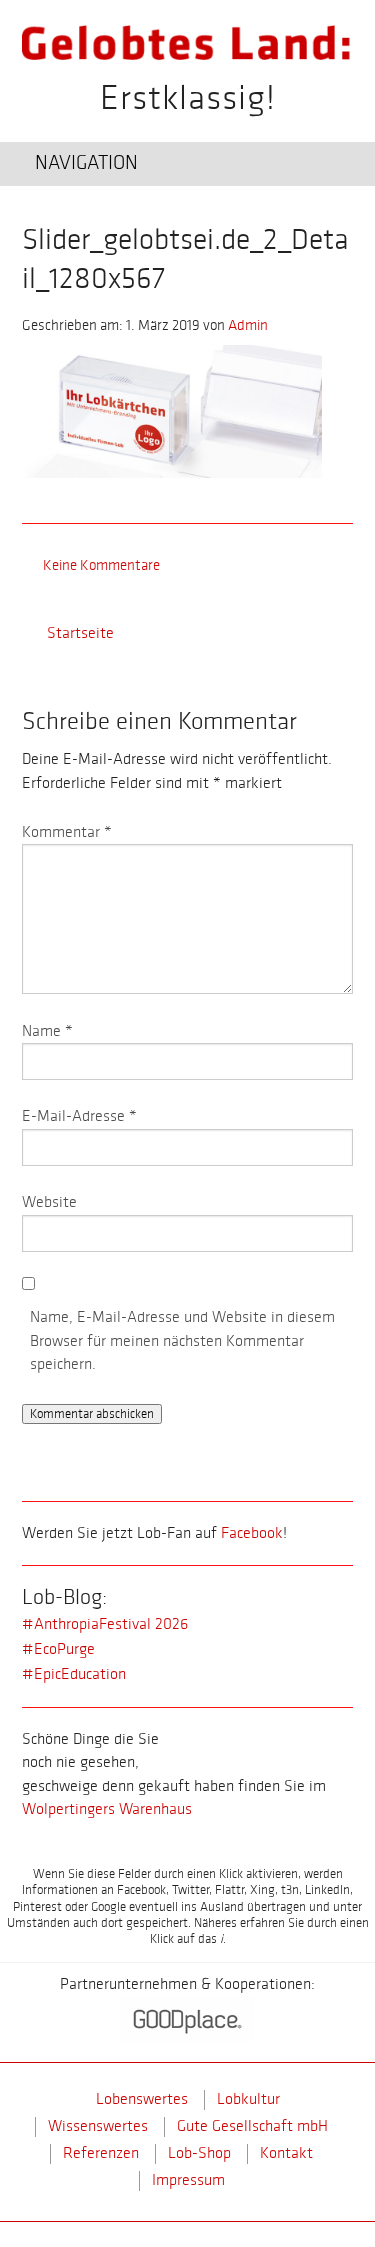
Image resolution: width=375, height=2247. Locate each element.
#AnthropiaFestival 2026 (105, 1624)
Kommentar (67, 832)
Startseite (80, 633)
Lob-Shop (199, 2153)
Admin (248, 325)
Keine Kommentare (101, 565)
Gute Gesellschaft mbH (252, 2126)
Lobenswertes (142, 2099)
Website (49, 1202)
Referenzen (101, 2153)
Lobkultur (248, 2099)
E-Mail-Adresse (79, 1116)
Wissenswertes (98, 2126)
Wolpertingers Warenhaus (107, 1809)
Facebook (252, 1533)
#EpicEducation (74, 1674)
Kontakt (286, 2153)
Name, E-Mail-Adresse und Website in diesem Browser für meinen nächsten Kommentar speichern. (182, 1341)
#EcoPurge (58, 1649)
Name (47, 1031)
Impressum (188, 2180)
